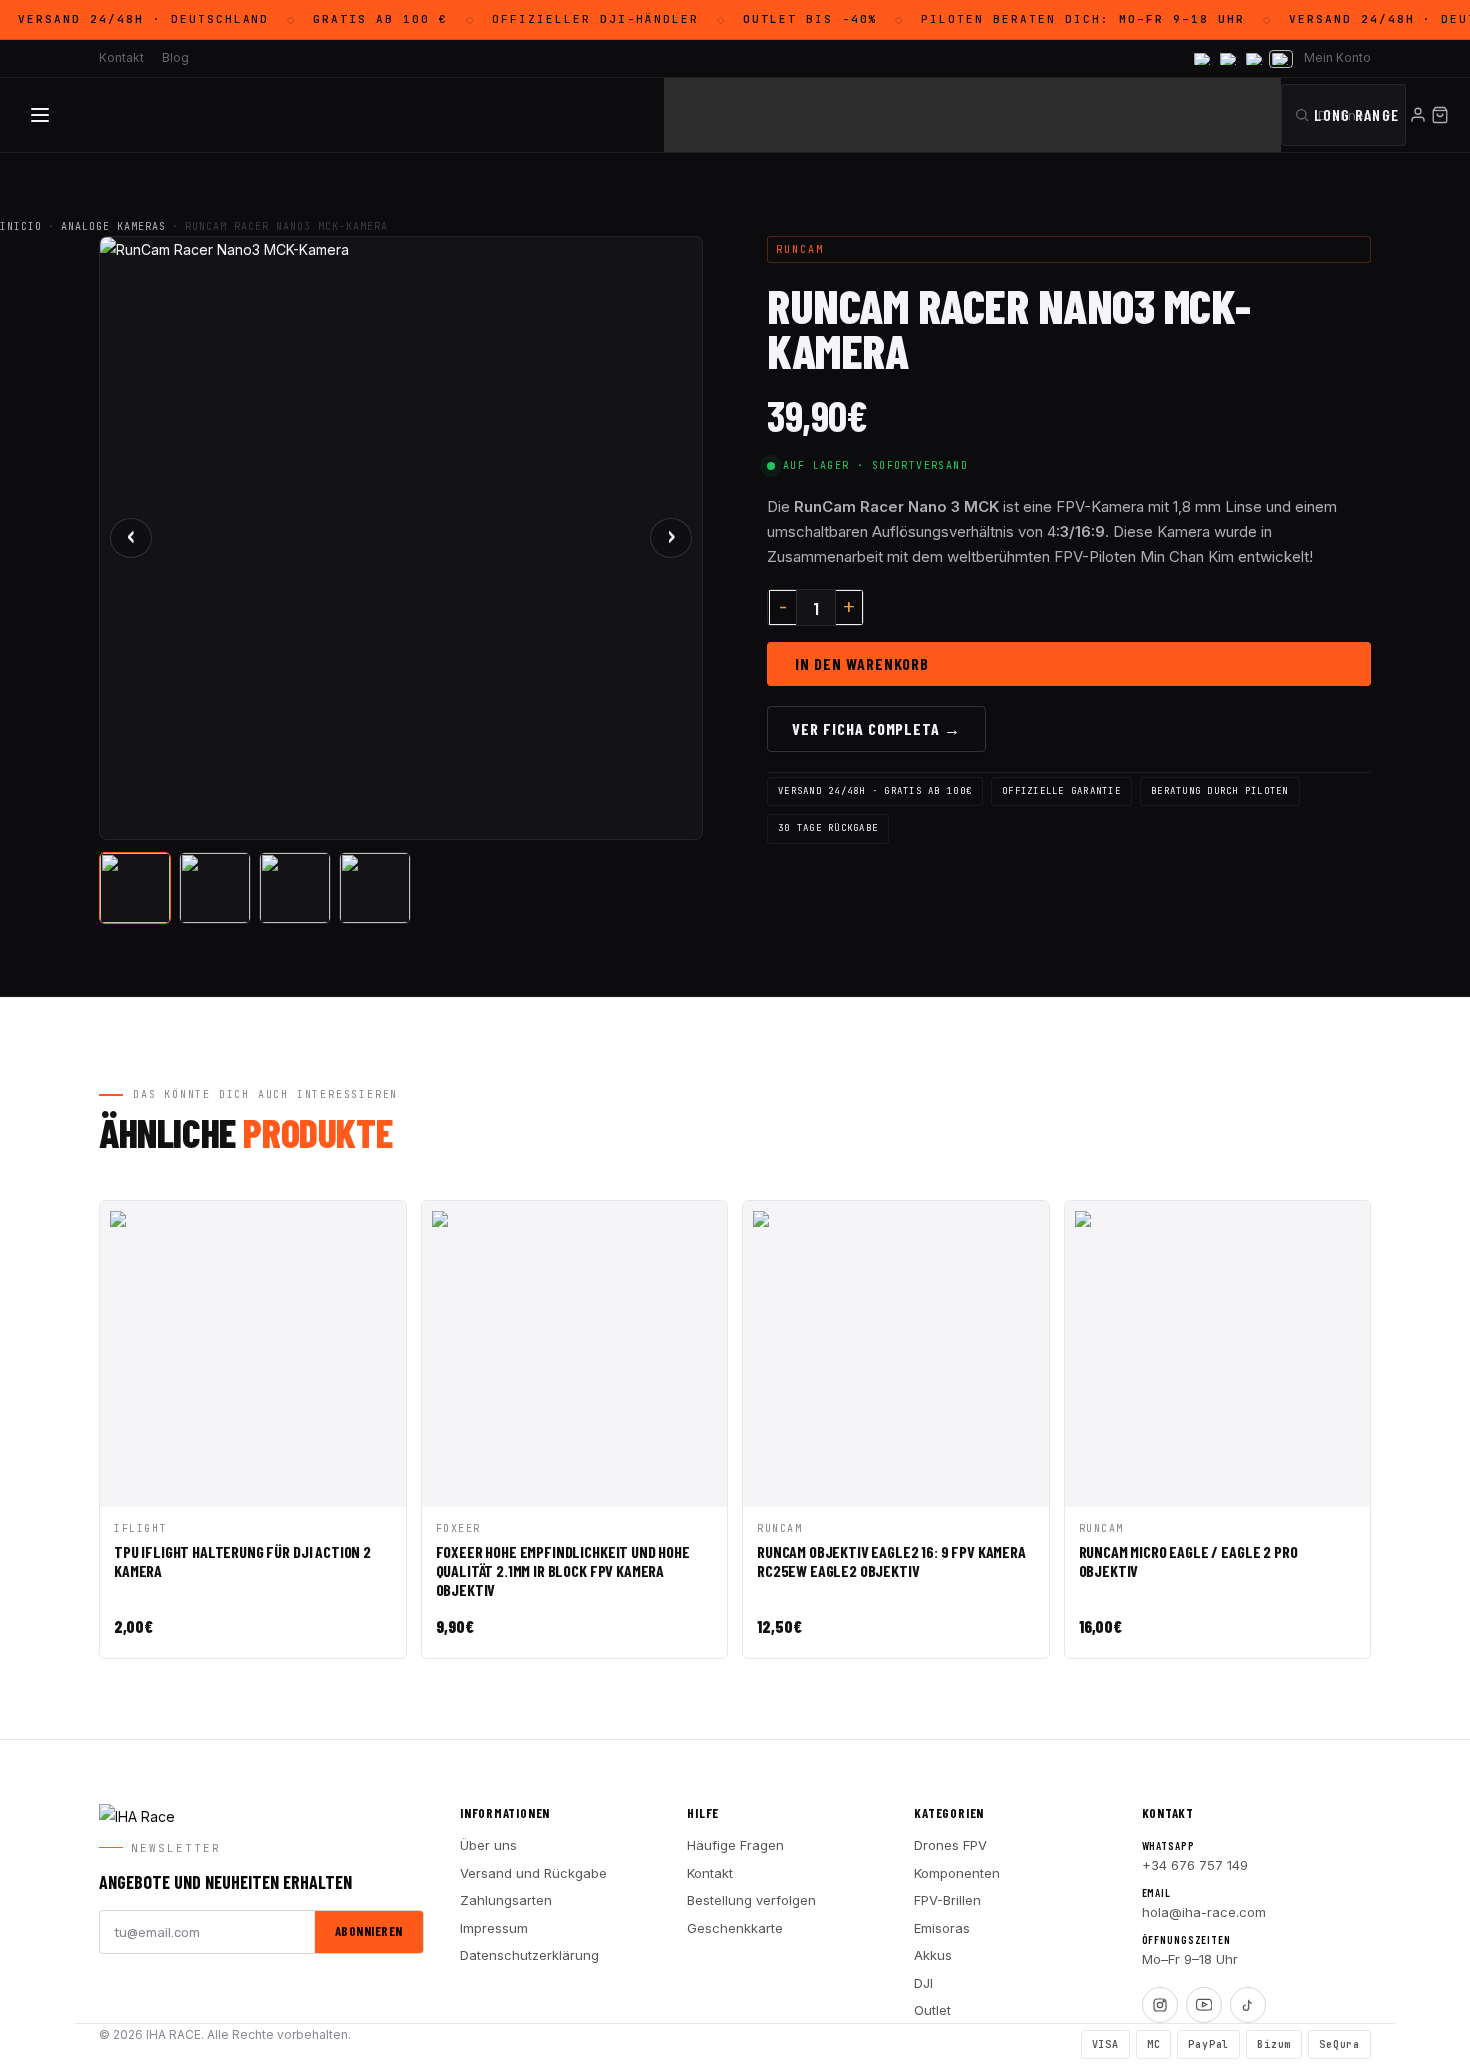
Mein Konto (1337, 57)
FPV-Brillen (947, 1900)
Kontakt (710, 1873)
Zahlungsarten (506, 1900)
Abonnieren (369, 1931)
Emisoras (942, 1928)
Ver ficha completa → (876, 728)
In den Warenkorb (862, 663)
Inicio (21, 226)
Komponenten (957, 1873)
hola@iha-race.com (1204, 1912)
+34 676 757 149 (1195, 1865)
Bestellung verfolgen (751, 1900)
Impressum (494, 1928)
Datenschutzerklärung (529, 1955)
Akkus (933, 1955)
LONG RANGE (1356, 114)
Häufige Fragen (735, 1845)
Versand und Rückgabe (533, 1873)
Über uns (488, 1845)
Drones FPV (950, 1845)
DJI (923, 1983)
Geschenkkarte (735, 1928)
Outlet (932, 2010)
